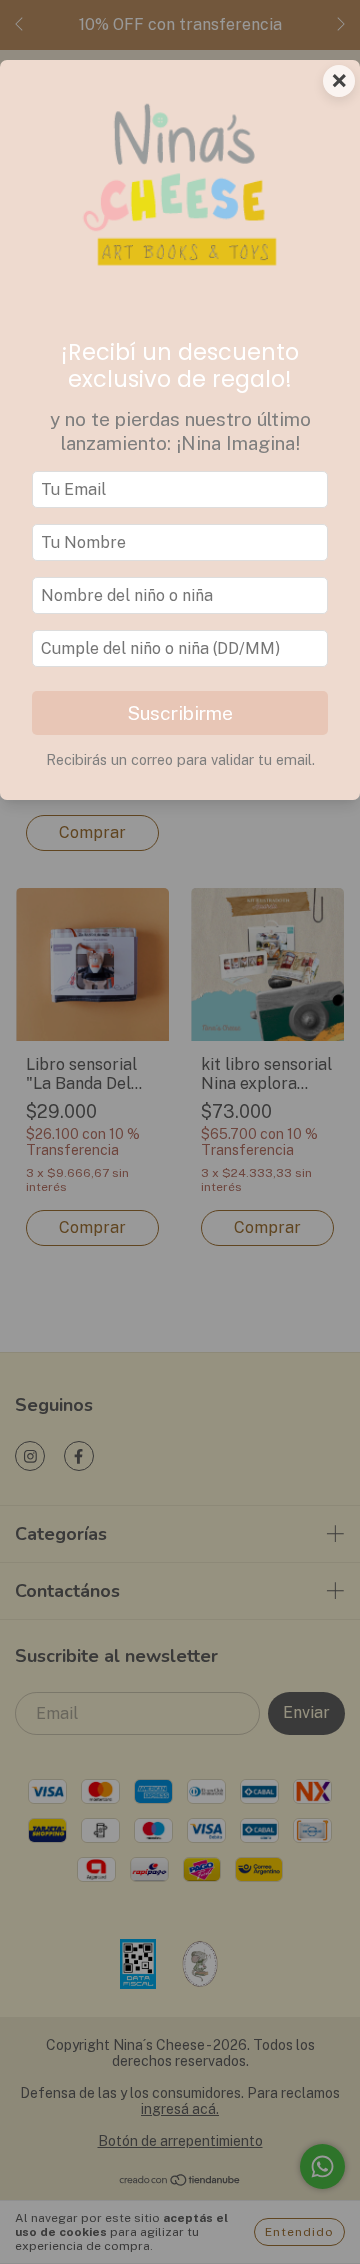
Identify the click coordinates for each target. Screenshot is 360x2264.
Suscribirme (180, 713)
